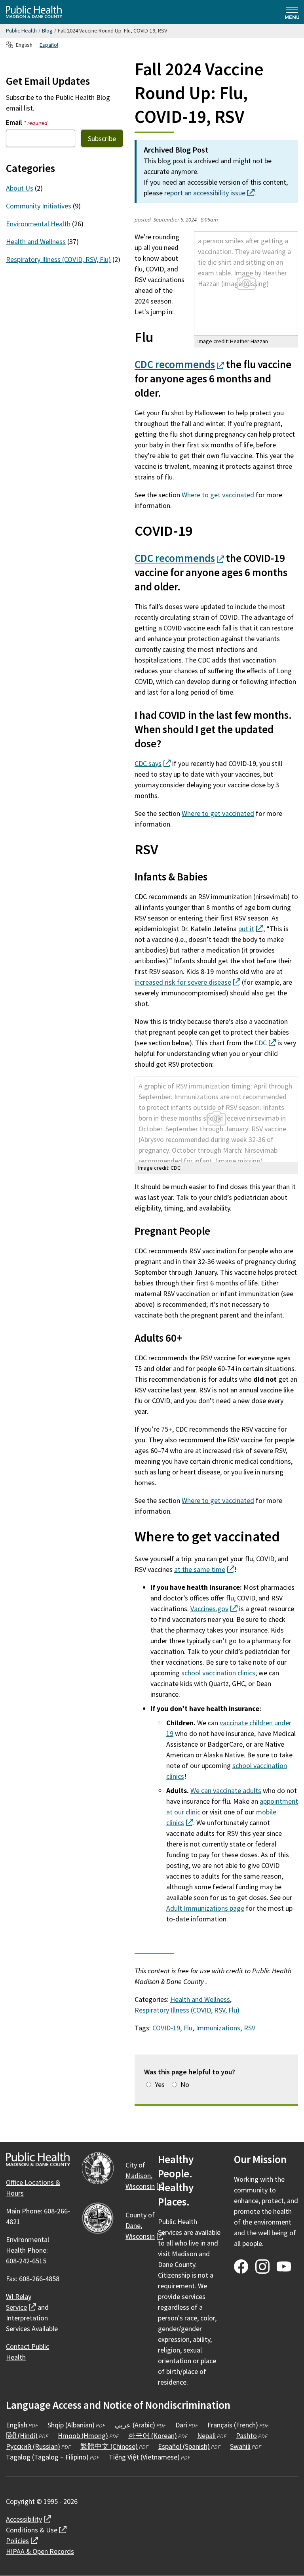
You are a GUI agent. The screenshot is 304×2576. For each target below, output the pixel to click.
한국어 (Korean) (153, 2436)
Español (49, 45)
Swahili (240, 2446)
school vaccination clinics (218, 1673)
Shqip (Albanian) (71, 2425)
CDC (179, 364)
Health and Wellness (200, 1999)
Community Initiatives (39, 206)
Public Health (21, 31)
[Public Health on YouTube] (284, 2267)
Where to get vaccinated (218, 495)
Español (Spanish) (184, 2446)
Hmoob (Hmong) (83, 2436)
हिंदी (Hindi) (22, 2436)
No (185, 2084)
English (17, 2425)
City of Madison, (145, 2176)
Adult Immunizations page (205, 1908)
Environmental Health (38, 224)
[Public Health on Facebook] (241, 2267)
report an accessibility (209, 193)
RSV (250, 2028)
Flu (188, 2028)
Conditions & (36, 2530)
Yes (160, 2084)
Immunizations (218, 2028)
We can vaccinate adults (226, 1790)
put (251, 929)
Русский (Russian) (33, 2446)
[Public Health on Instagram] (262, 2267)
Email (27, 122)
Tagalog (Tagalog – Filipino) (47, 2457)
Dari (181, 2425)
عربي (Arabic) (135, 2425)
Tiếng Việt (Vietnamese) (144, 2457)
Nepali (206, 2436)
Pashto (246, 2436)
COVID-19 (166, 2028)
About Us (20, 188)
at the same (204, 1569)
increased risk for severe (187, 982)
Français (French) (233, 2425)
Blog (47, 31)
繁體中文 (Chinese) (109, 2446)
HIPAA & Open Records (40, 2551)
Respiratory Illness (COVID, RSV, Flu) (187, 2010)
